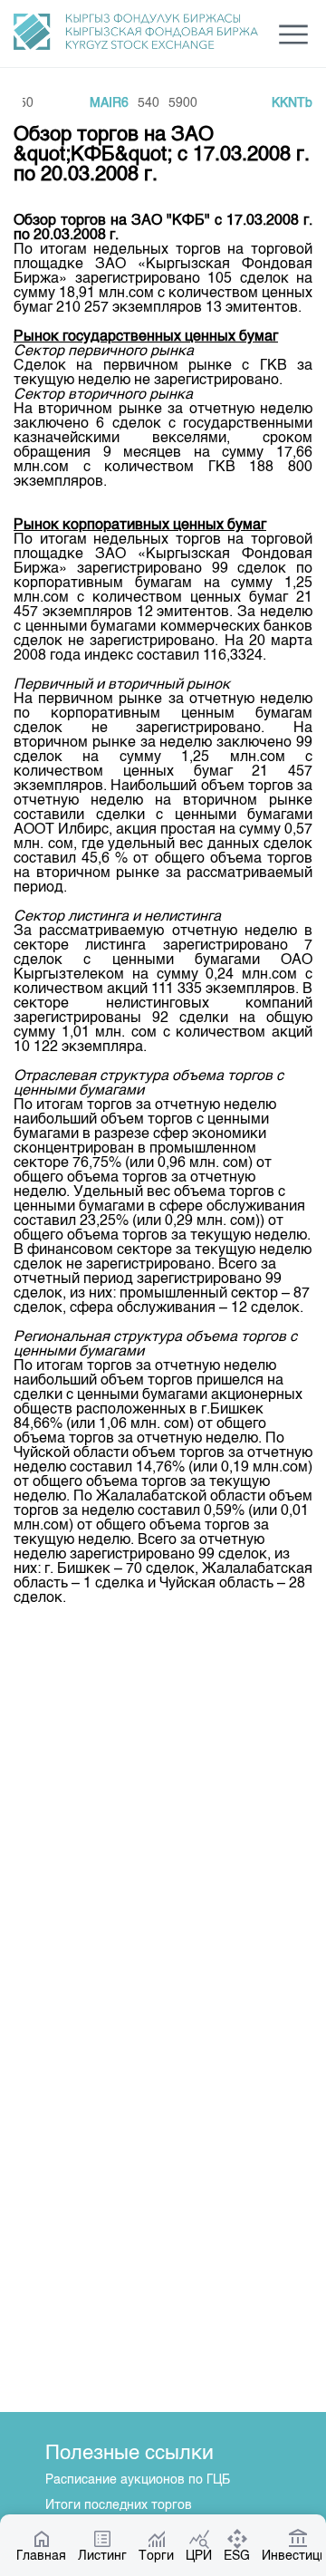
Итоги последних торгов (119, 2505)
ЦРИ (199, 2556)
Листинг (102, 2556)
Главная (41, 2556)
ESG (237, 2556)
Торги (156, 2556)
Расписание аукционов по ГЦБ (138, 2480)
